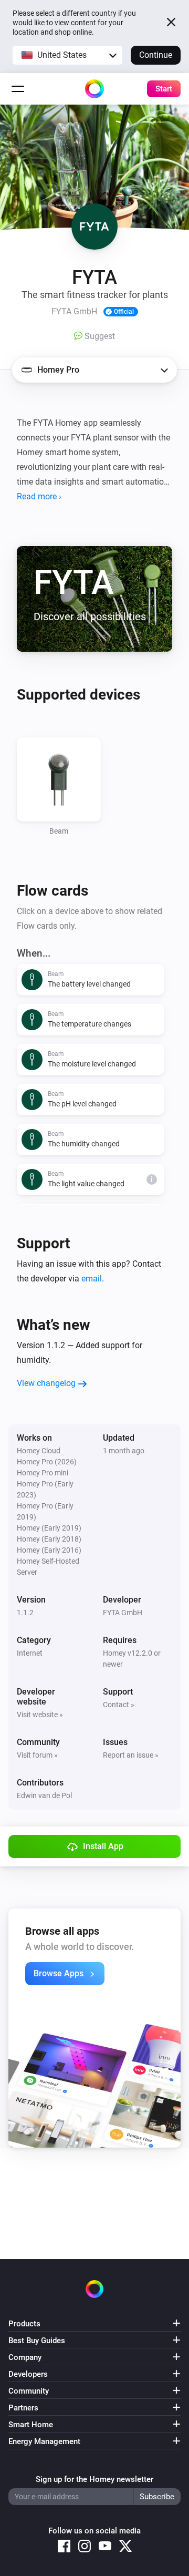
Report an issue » (131, 1755)
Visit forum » (37, 1755)
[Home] (94, 89)
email (92, 1279)
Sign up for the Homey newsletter (94, 2479)
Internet (30, 1653)
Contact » (119, 1705)
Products (24, 2324)
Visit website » (40, 1715)
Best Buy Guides (37, 2341)
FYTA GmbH (123, 1613)
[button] (67, 55)
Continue (156, 55)
